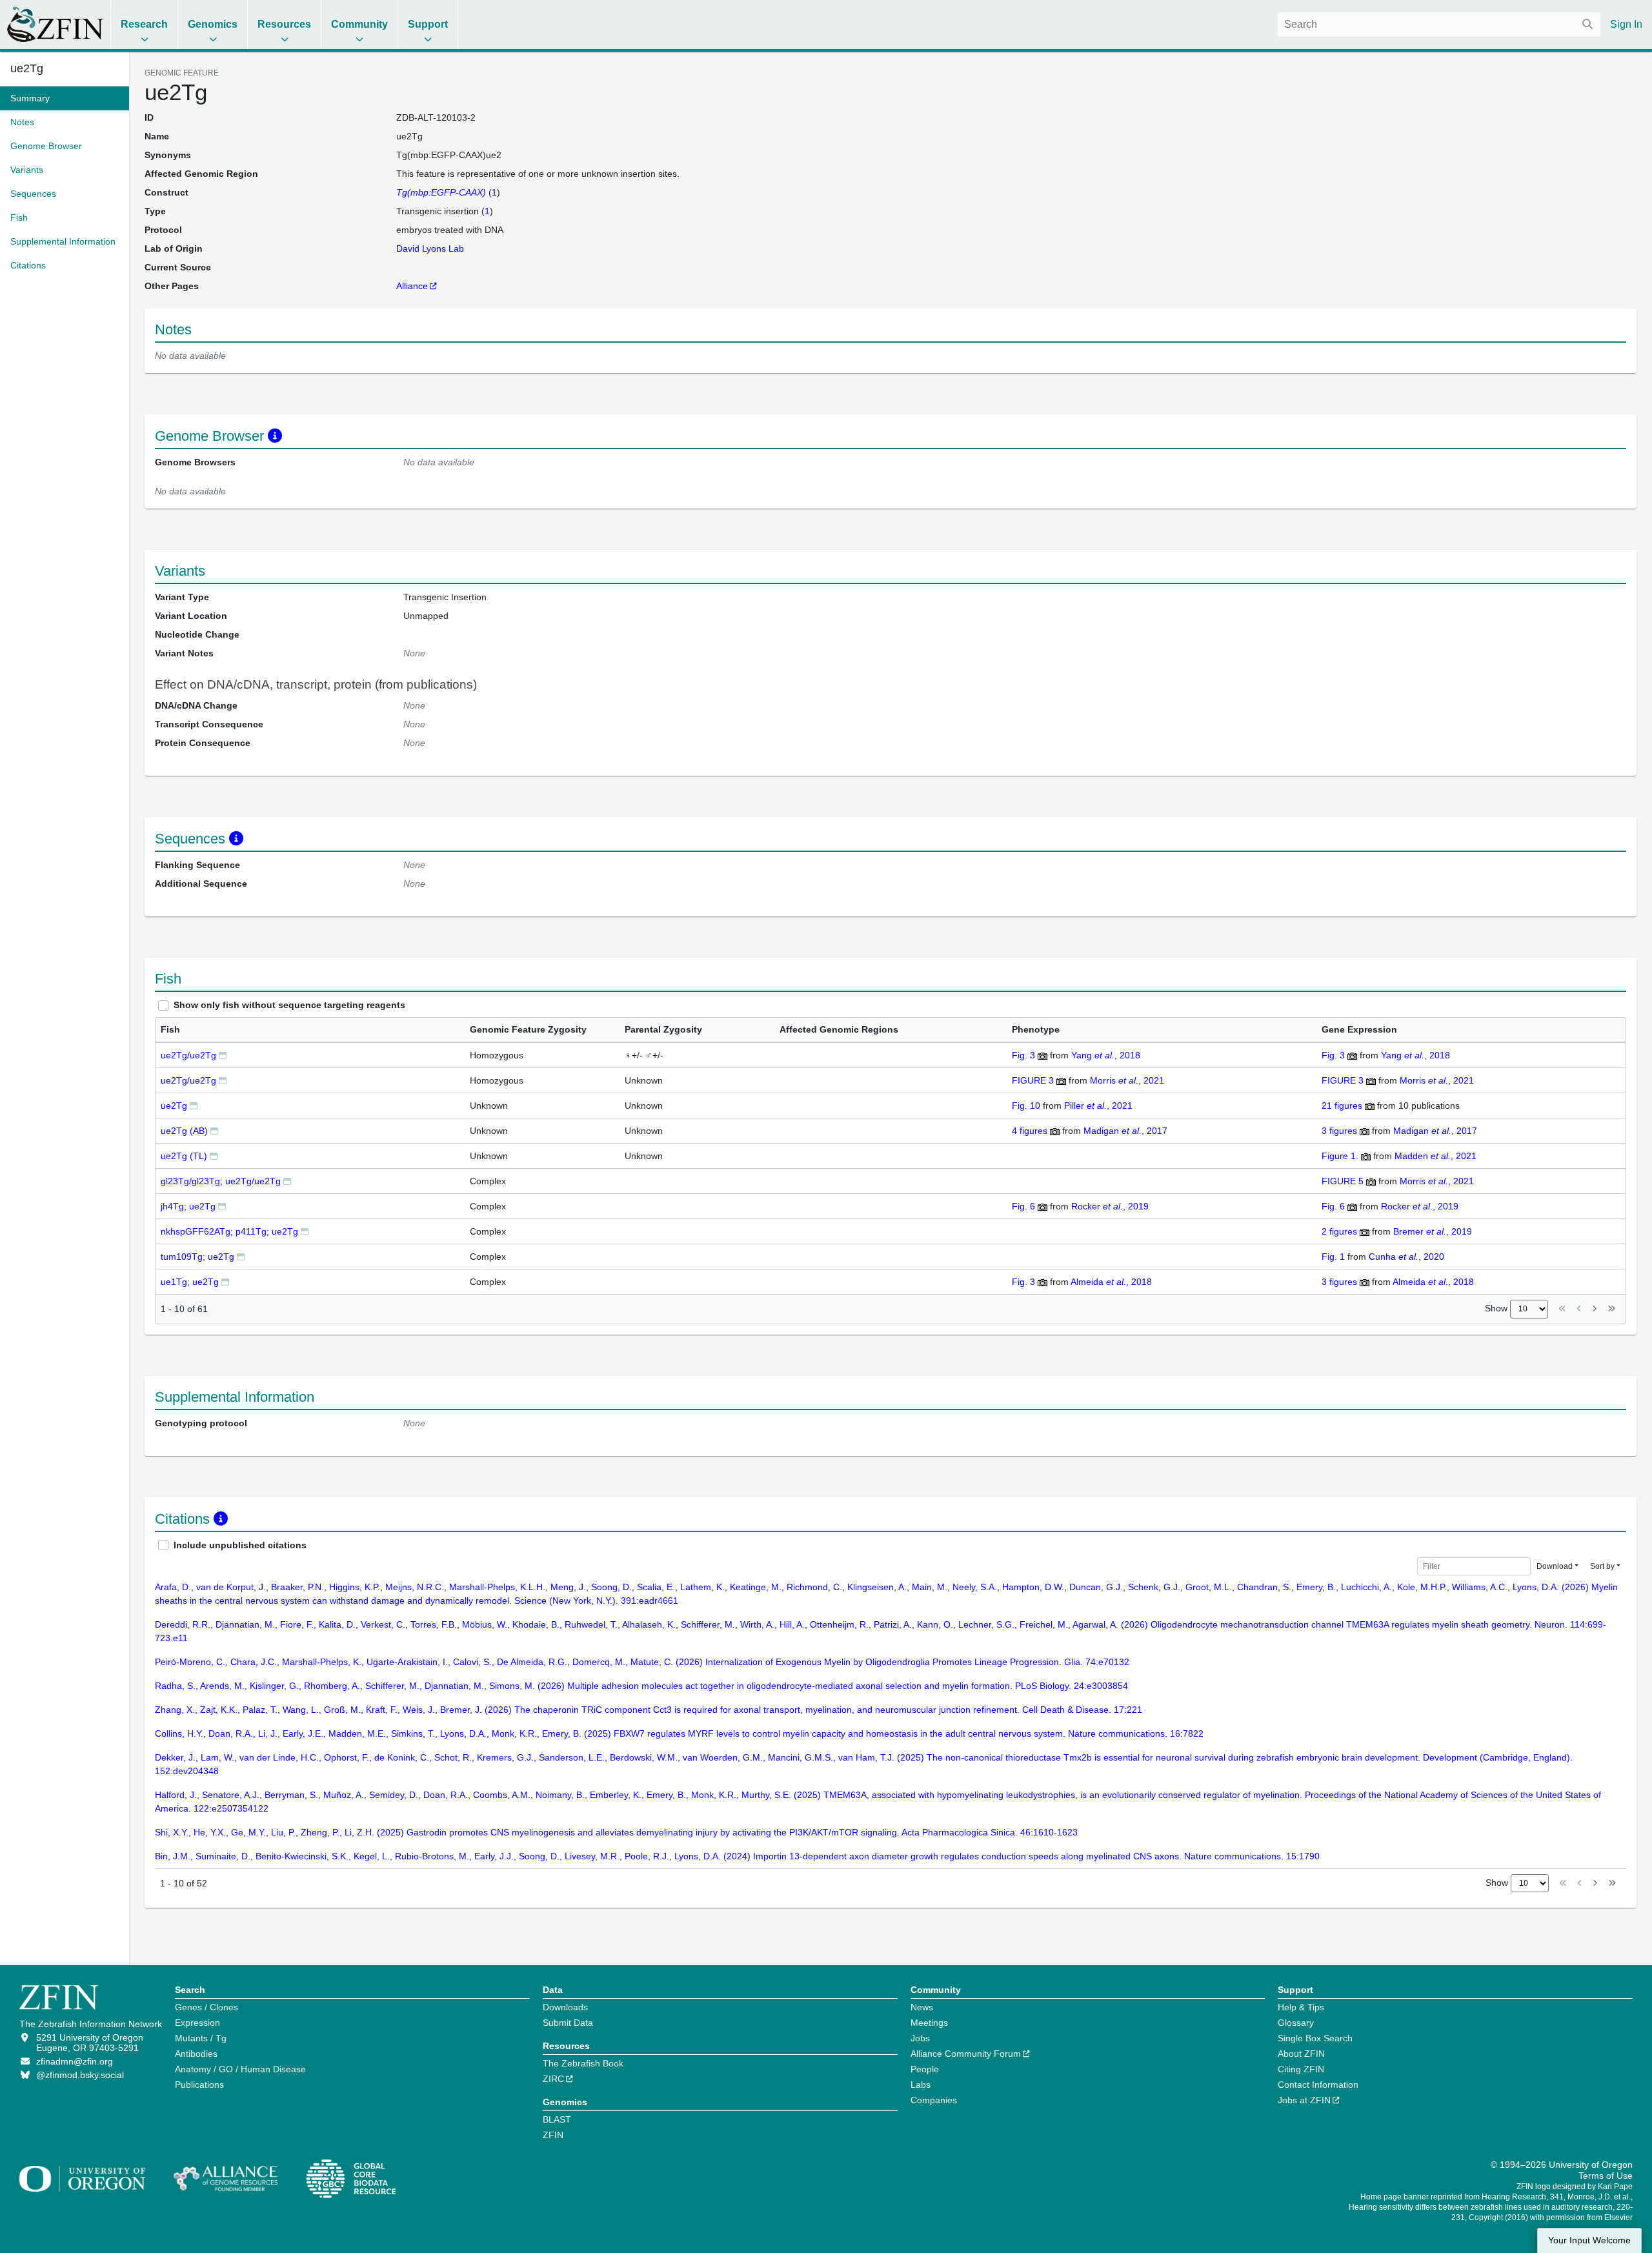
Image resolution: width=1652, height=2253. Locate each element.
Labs (921, 2085)
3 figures (1339, 1131)
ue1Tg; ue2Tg (190, 1282)
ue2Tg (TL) (184, 1156)
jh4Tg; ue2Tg (188, 1206)
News (922, 2007)
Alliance (412, 286)
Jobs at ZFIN (1304, 2100)
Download (1555, 1566)
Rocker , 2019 (1110, 1206)
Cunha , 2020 (1406, 1257)
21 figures (1342, 1106)
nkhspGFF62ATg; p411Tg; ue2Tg (229, 1231)
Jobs (920, 2038)
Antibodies (196, 2054)
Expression (197, 2023)
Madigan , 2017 (1125, 1131)
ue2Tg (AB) (184, 1131)
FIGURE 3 (1033, 1080)
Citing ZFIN (1301, 2069)
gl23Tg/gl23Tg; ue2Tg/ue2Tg (221, 1181)
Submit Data (568, 2023)
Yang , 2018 (1106, 1055)
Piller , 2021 (1098, 1106)
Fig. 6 (1023, 1206)
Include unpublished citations (240, 1545)
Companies (934, 2100)
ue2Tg (174, 1106)
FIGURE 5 (1343, 1181)
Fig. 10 (1026, 1106)
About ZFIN (1301, 2054)
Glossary (1296, 2023)
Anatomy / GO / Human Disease (240, 2069)
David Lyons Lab (430, 248)
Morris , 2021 (1127, 1080)
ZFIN (553, 2135)
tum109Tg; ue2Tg (197, 1257)
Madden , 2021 (1435, 1156)
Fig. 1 (1333, 1257)
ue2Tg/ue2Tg (188, 1055)
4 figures (1030, 1131)
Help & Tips (1301, 2007)
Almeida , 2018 (1111, 1282)
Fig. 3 (1023, 1055)
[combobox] (1439, 25)
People (925, 2069)
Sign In (1626, 24)
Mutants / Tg (201, 2038)
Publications (199, 2085)
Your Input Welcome (1589, 2240)
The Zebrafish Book (583, 2063)
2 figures (1339, 1231)
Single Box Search (1315, 2038)
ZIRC (553, 2079)
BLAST (557, 2119)
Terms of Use (1606, 2176)
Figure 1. (1340, 1156)
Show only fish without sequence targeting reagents (289, 1005)
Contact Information (1318, 2085)
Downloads (565, 2007)
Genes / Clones (206, 2007)
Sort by (1602, 1566)
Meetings (929, 2023)
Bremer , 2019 (1433, 1231)
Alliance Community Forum (966, 2054)
